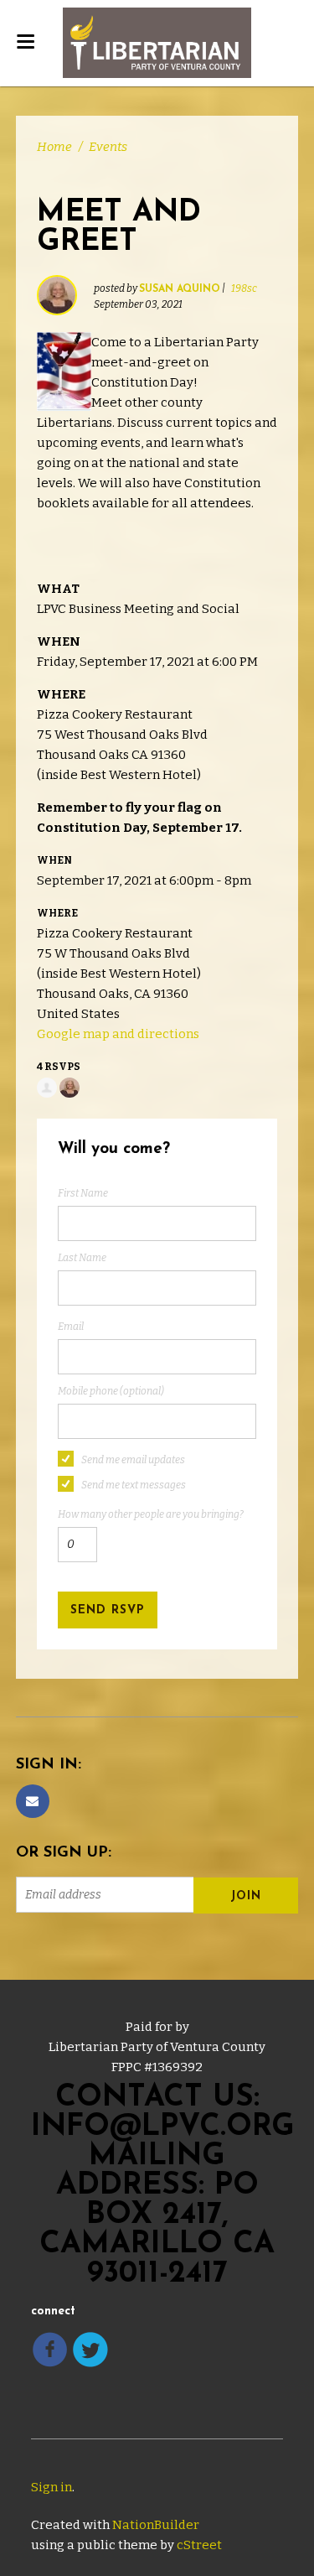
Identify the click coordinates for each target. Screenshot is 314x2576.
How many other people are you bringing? (151, 1514)
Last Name (82, 1258)
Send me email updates (133, 1460)
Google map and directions (118, 1034)
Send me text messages (134, 1485)
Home (54, 147)
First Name (83, 1193)
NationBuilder (156, 2525)
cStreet (199, 2545)
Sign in (51, 2487)
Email (71, 1327)
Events (108, 147)
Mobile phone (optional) (111, 1391)
